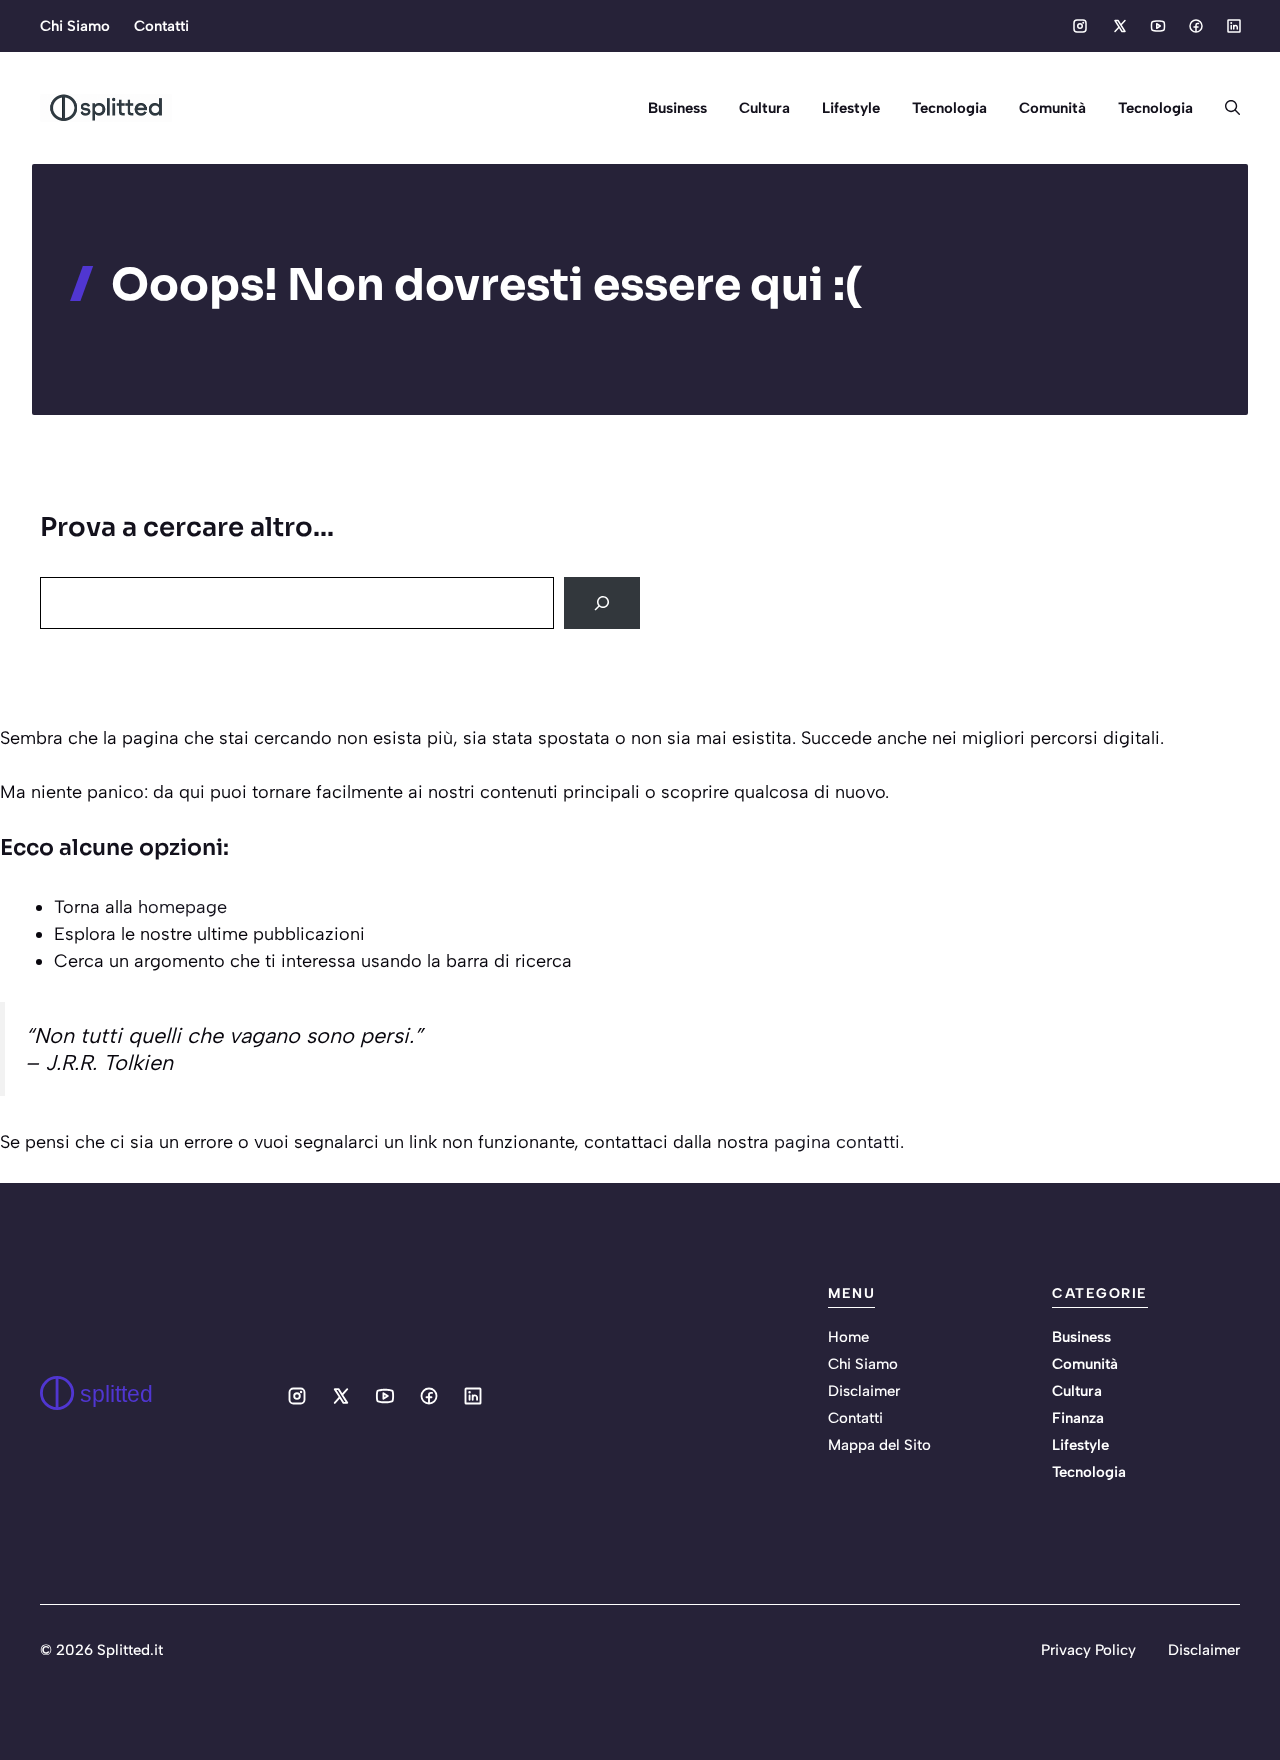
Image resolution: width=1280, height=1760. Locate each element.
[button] (1224, 108)
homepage (182, 907)
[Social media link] (1080, 26)
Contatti (161, 26)
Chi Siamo (75, 26)
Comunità (1052, 108)
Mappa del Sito (879, 1445)
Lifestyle (851, 108)
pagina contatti (837, 1142)
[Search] (602, 603)
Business (677, 108)
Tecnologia (949, 108)
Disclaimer (864, 1391)
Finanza (1078, 1418)
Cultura (764, 108)
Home (848, 1337)
